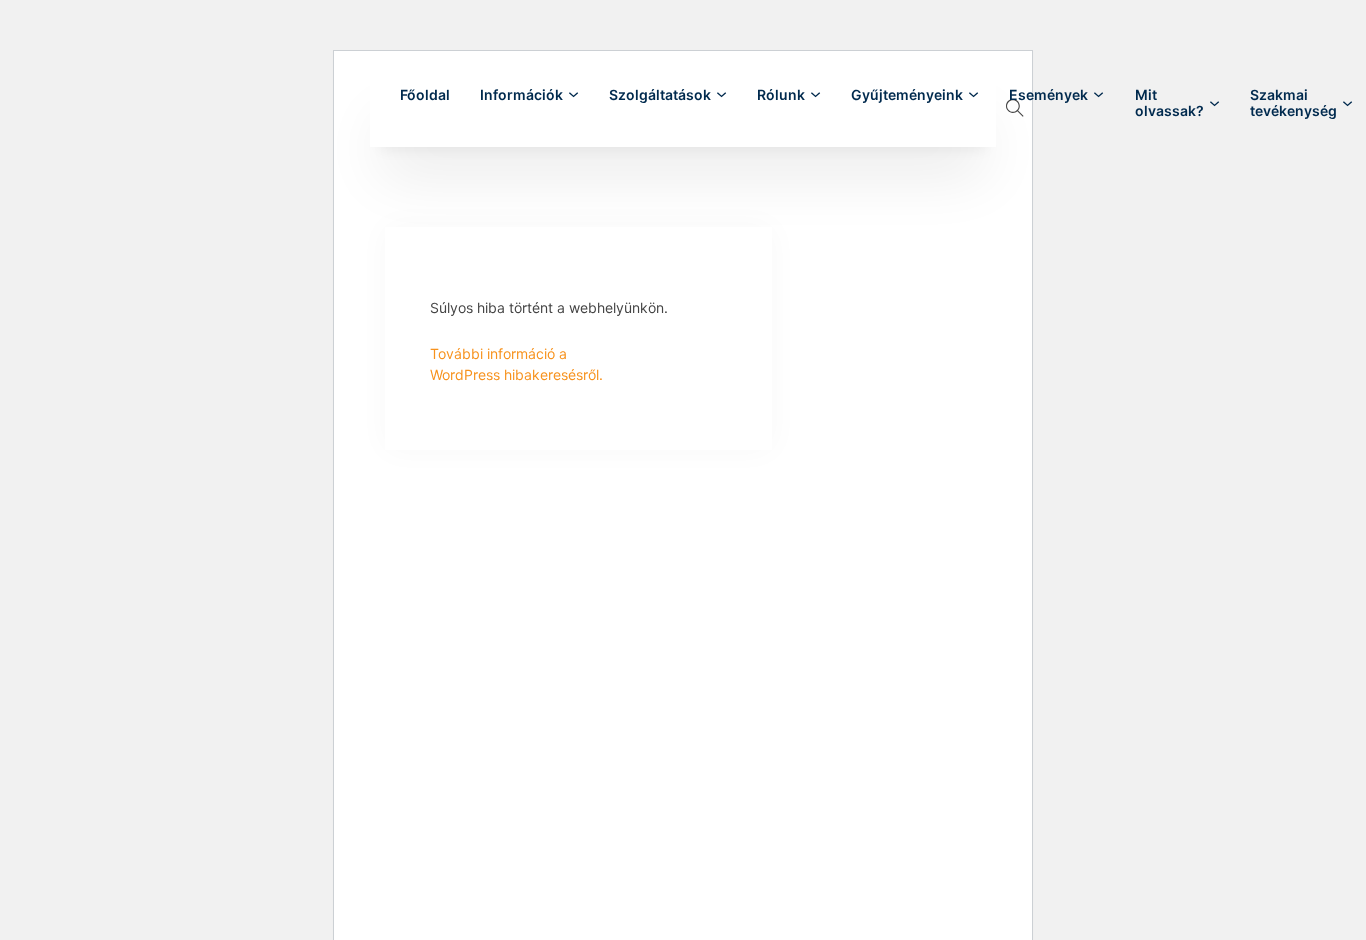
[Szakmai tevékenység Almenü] (1347, 103)
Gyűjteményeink (907, 95)
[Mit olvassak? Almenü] (1214, 103)
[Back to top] (1296, 880)
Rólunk (781, 95)
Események (1048, 95)
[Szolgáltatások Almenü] (721, 94)
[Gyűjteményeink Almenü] (973, 94)
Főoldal (425, 95)
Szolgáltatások (660, 95)
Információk (521, 95)
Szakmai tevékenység (1293, 103)
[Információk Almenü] (573, 94)
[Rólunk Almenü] (815, 94)
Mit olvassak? (1169, 103)
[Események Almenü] (1098, 94)
